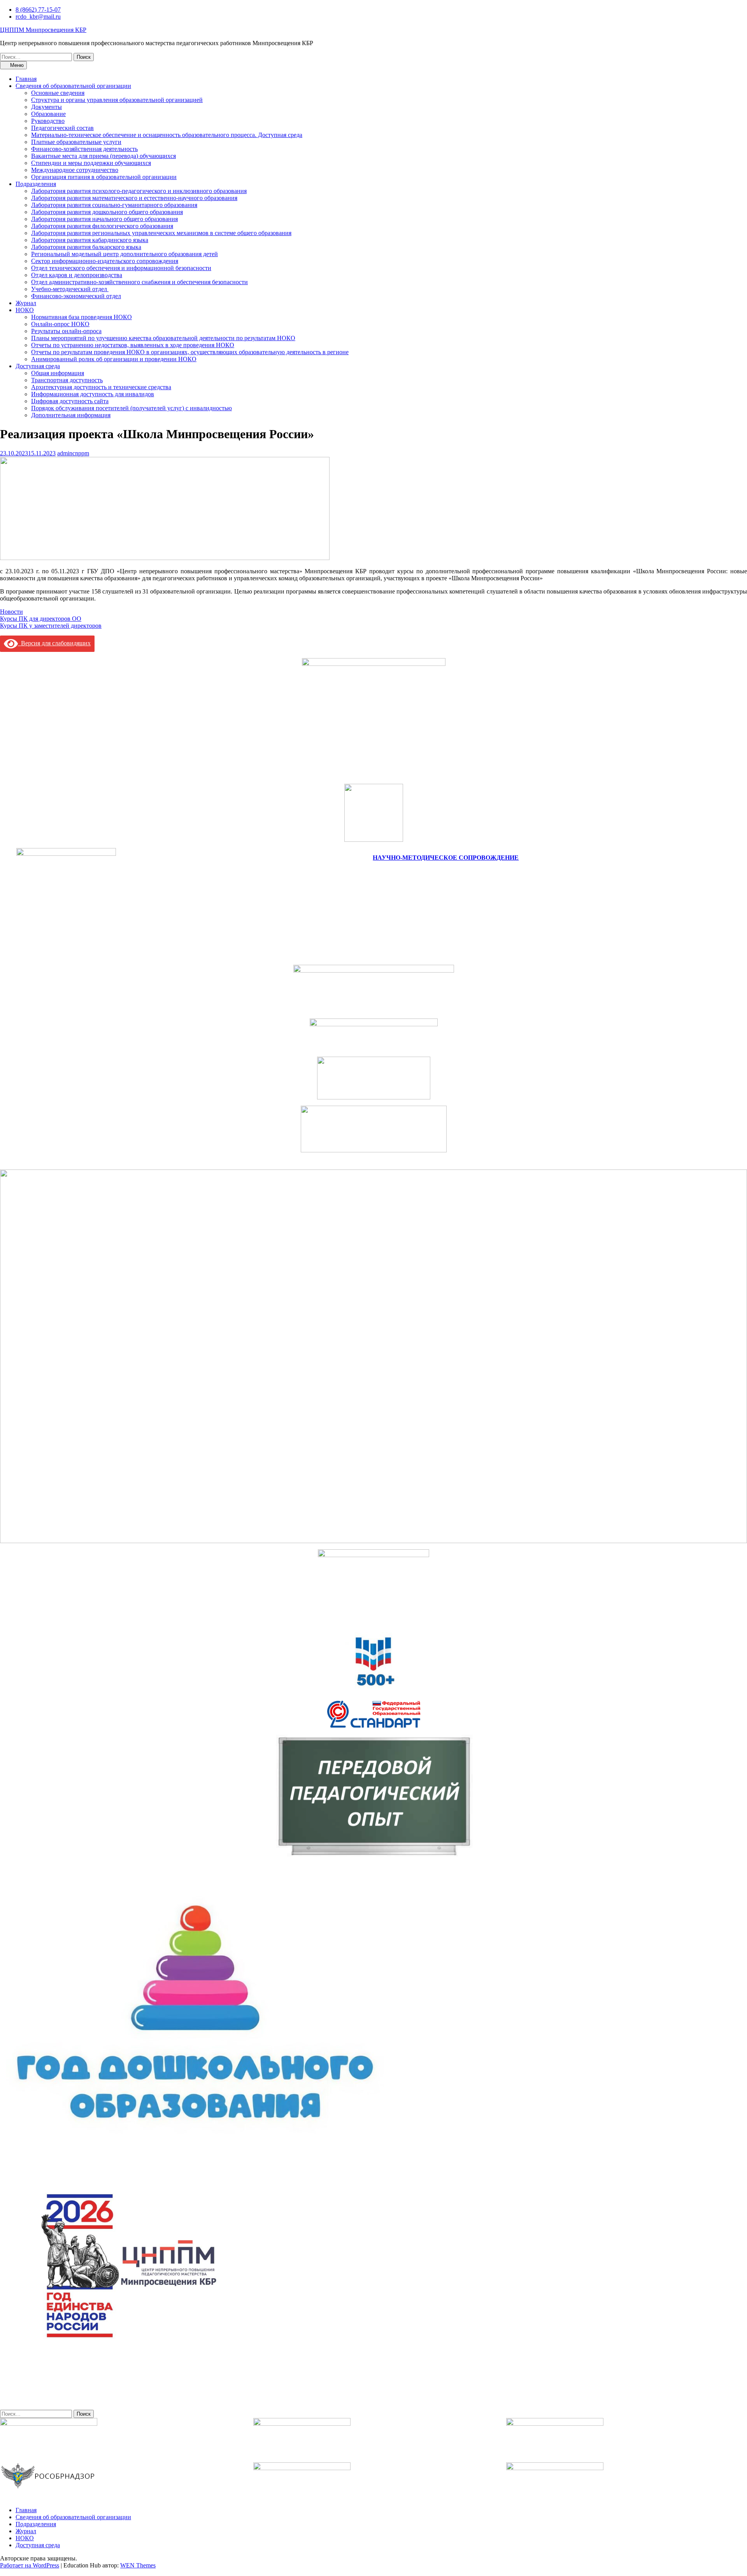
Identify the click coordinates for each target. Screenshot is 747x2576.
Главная (26, 79)
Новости (11, 612)
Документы (46, 107)
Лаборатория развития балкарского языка (86, 247)
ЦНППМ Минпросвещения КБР (43, 30)
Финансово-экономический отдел (76, 296)
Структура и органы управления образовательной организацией (117, 100)
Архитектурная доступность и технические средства (101, 387)
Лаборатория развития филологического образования (102, 226)
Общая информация (58, 373)
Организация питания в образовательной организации (104, 177)
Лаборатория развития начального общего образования (104, 219)
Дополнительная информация (71, 415)
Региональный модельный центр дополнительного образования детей (124, 254)
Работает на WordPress (30, 2565)
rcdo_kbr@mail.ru (38, 17)
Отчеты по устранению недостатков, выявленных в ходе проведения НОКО (133, 345)
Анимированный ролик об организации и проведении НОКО (114, 359)
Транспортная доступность (67, 380)
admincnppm (73, 453)
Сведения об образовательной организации (73, 86)
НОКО (25, 310)
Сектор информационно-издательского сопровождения (105, 261)
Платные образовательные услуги (76, 142)
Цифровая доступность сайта (70, 401)
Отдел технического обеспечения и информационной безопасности (121, 268)
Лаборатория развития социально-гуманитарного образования (114, 205)
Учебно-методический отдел (70, 289)
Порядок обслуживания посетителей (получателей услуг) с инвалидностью (132, 408)
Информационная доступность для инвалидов (93, 394)
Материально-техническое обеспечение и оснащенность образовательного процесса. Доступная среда (167, 135)
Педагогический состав (62, 128)
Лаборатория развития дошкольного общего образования (107, 212)
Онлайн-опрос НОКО (60, 324)
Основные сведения (58, 93)
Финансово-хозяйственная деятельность (84, 149)
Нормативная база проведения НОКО (82, 317)
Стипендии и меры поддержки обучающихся (91, 163)
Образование (48, 114)
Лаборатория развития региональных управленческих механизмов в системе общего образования (161, 233)
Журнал (26, 303)
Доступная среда (38, 366)
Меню (16, 65)
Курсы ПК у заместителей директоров (51, 626)
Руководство (48, 121)
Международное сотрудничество (75, 170)
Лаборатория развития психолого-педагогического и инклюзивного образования (139, 191)
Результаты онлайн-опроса (66, 331)
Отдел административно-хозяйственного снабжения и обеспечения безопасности (139, 282)
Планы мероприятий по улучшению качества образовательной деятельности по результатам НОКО (163, 338)
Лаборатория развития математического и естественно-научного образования (134, 198)
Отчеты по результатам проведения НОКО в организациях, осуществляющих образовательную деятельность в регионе (190, 352)
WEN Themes (138, 2565)
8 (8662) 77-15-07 (38, 10)
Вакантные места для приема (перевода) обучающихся (103, 156)
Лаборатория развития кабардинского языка (90, 240)
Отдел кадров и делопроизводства (77, 275)
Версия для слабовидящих (54, 643)
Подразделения (36, 184)
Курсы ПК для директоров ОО (41, 619)
